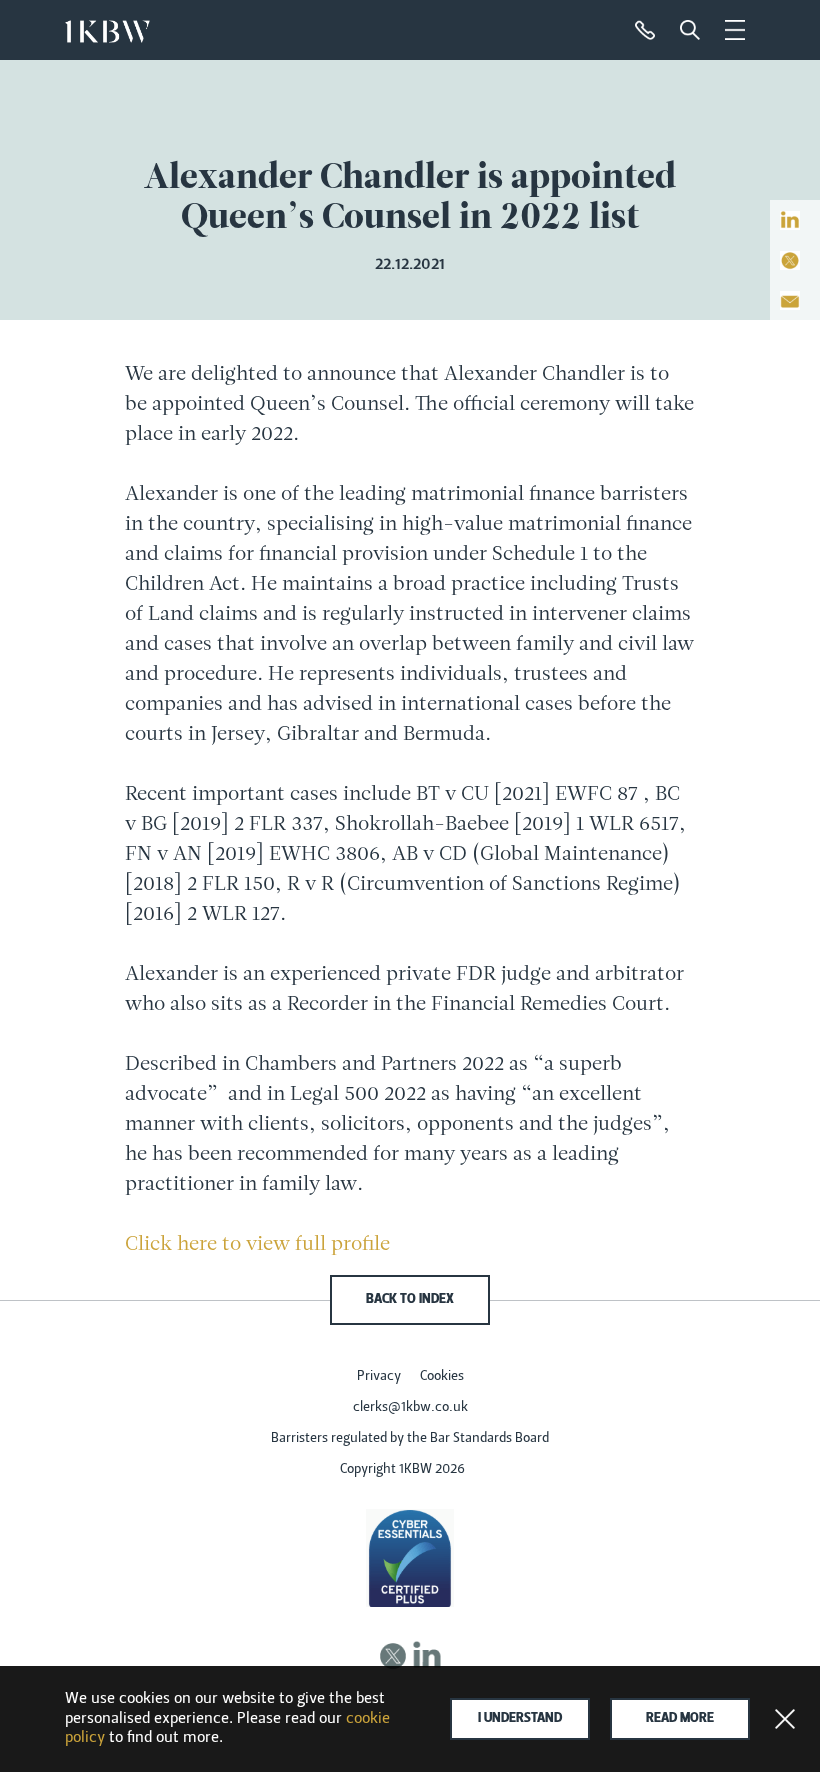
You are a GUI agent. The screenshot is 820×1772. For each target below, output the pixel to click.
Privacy (379, 1377)
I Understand (520, 1719)
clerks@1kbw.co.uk (410, 1408)
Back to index (410, 1300)
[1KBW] (107, 26)
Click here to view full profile (257, 1245)
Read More (680, 1719)
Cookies (442, 1377)
